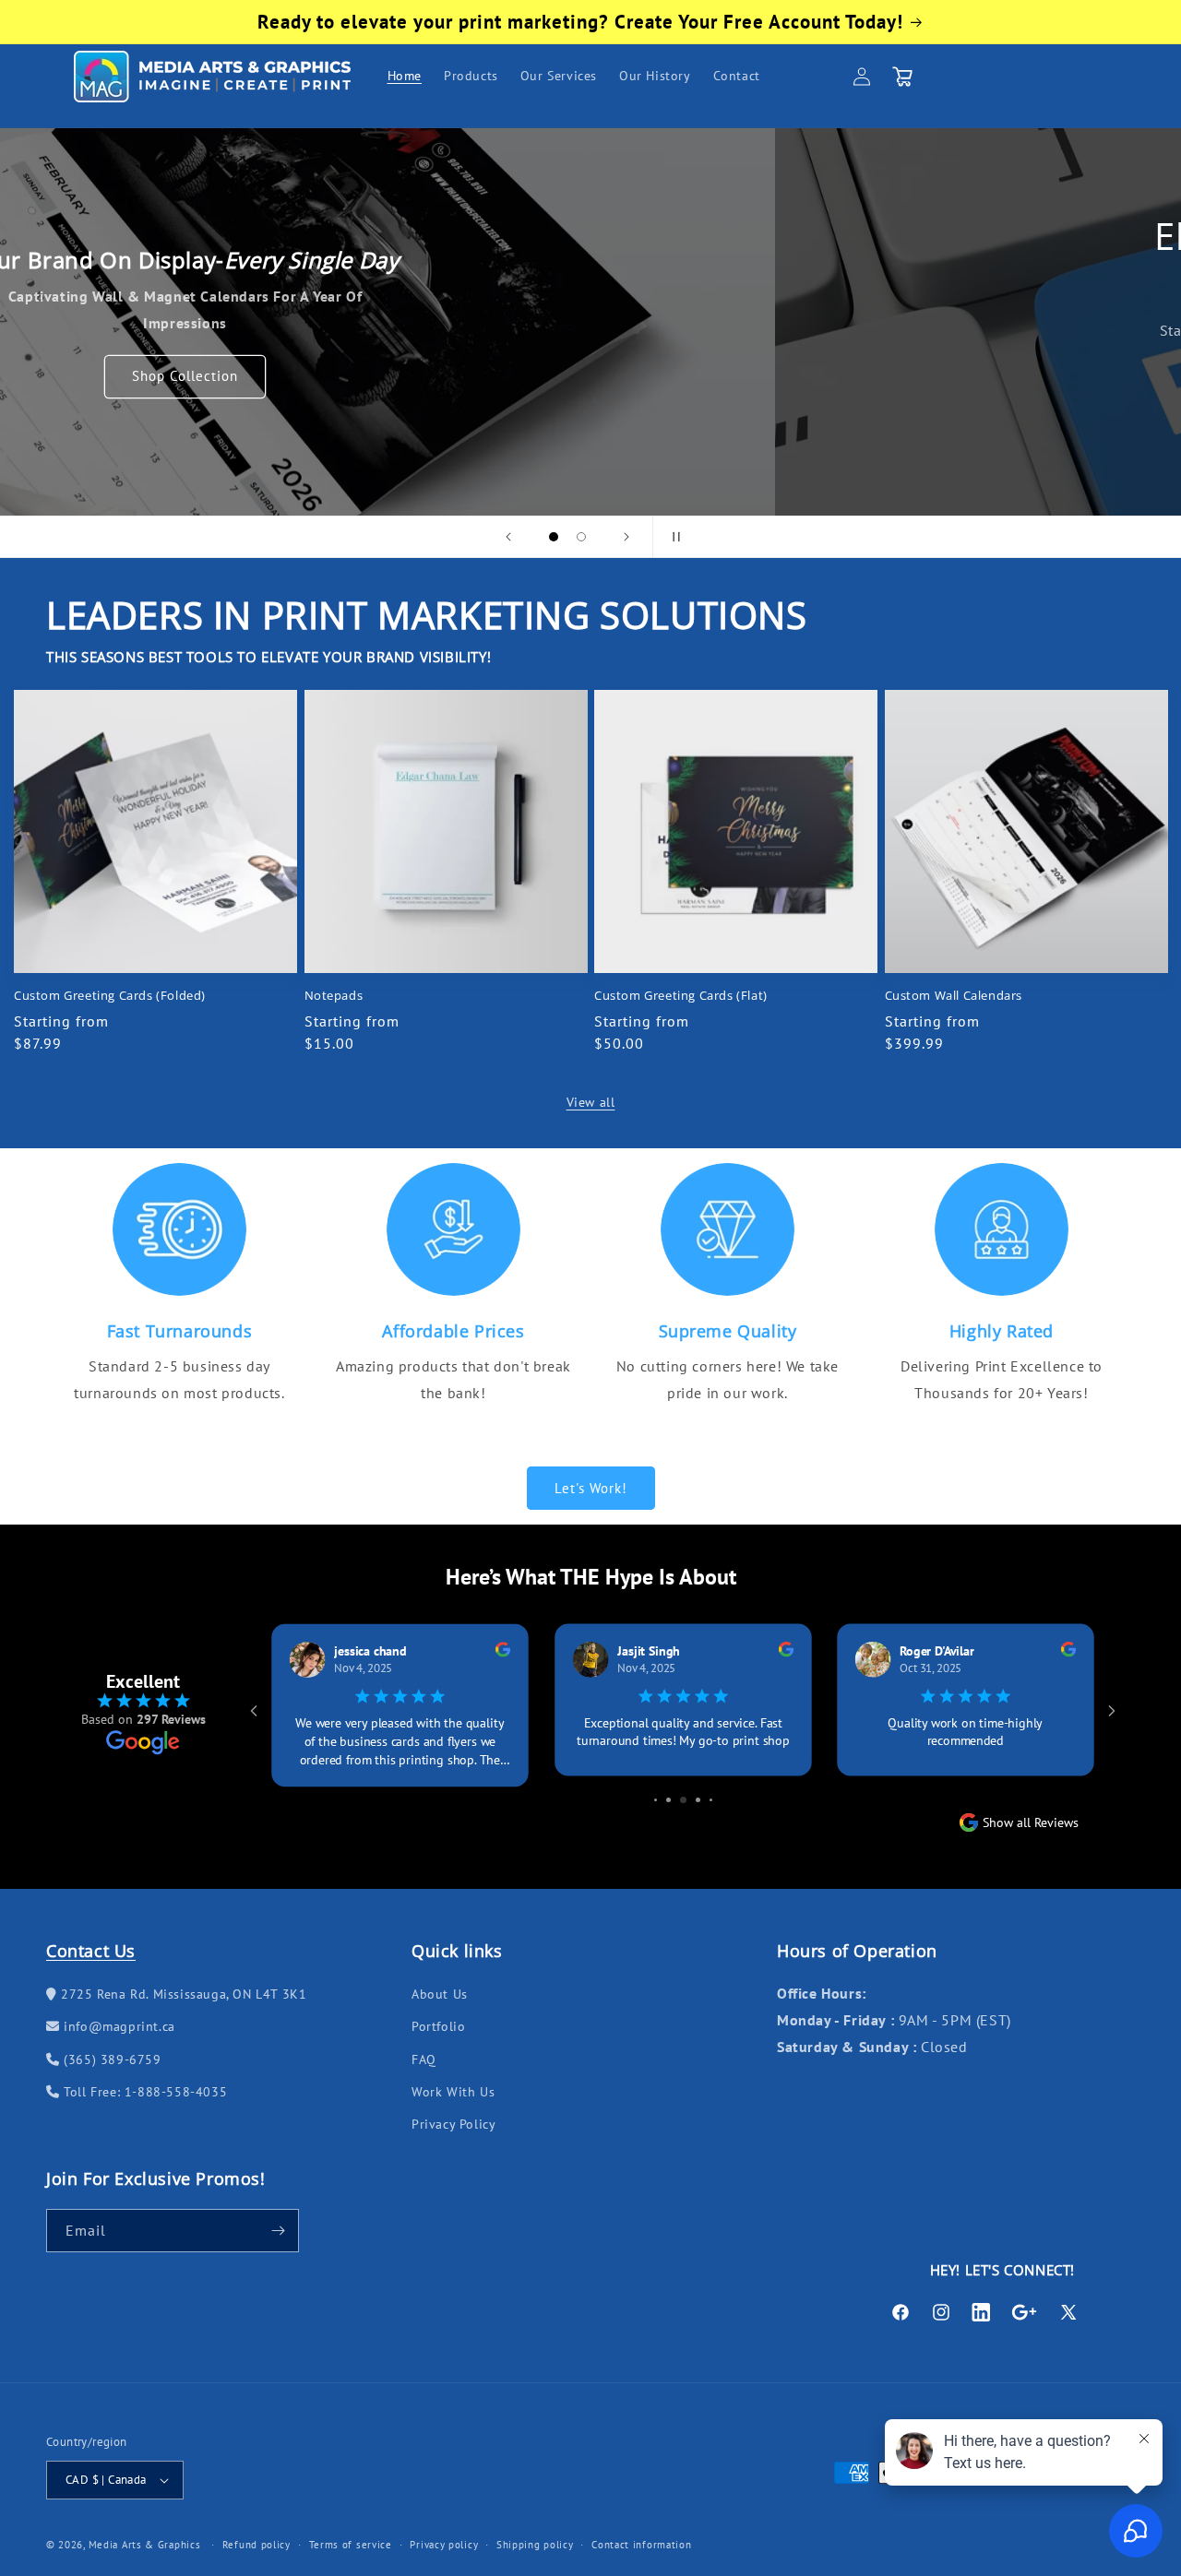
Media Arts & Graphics (145, 2545)
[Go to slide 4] (668, 1789)
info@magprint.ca (118, 2026)
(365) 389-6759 (111, 2060)
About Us (440, 1994)
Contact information (641, 2544)
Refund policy (256, 2544)
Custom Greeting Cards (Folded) (110, 996)
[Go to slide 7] (711, 1789)
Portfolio (438, 2026)
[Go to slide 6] (698, 1789)
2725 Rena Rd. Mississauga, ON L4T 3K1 (182, 1994)
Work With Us (453, 2092)
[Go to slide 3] (656, 1789)
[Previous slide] (508, 537)
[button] (902, 77)
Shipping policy (535, 2544)
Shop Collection (591, 377)
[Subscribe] (278, 2231)
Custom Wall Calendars (954, 996)
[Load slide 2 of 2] (581, 537)
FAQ (424, 2060)
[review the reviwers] (502, 1652)
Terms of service (351, 2544)
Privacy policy (444, 2544)
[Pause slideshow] (673, 537)
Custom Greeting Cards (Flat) (681, 996)
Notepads (334, 996)
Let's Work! (591, 1488)
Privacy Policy (453, 2124)
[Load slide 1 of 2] (554, 537)
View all (591, 1102)
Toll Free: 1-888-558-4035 (143, 2092)
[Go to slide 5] (683, 1789)
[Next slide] (626, 537)
